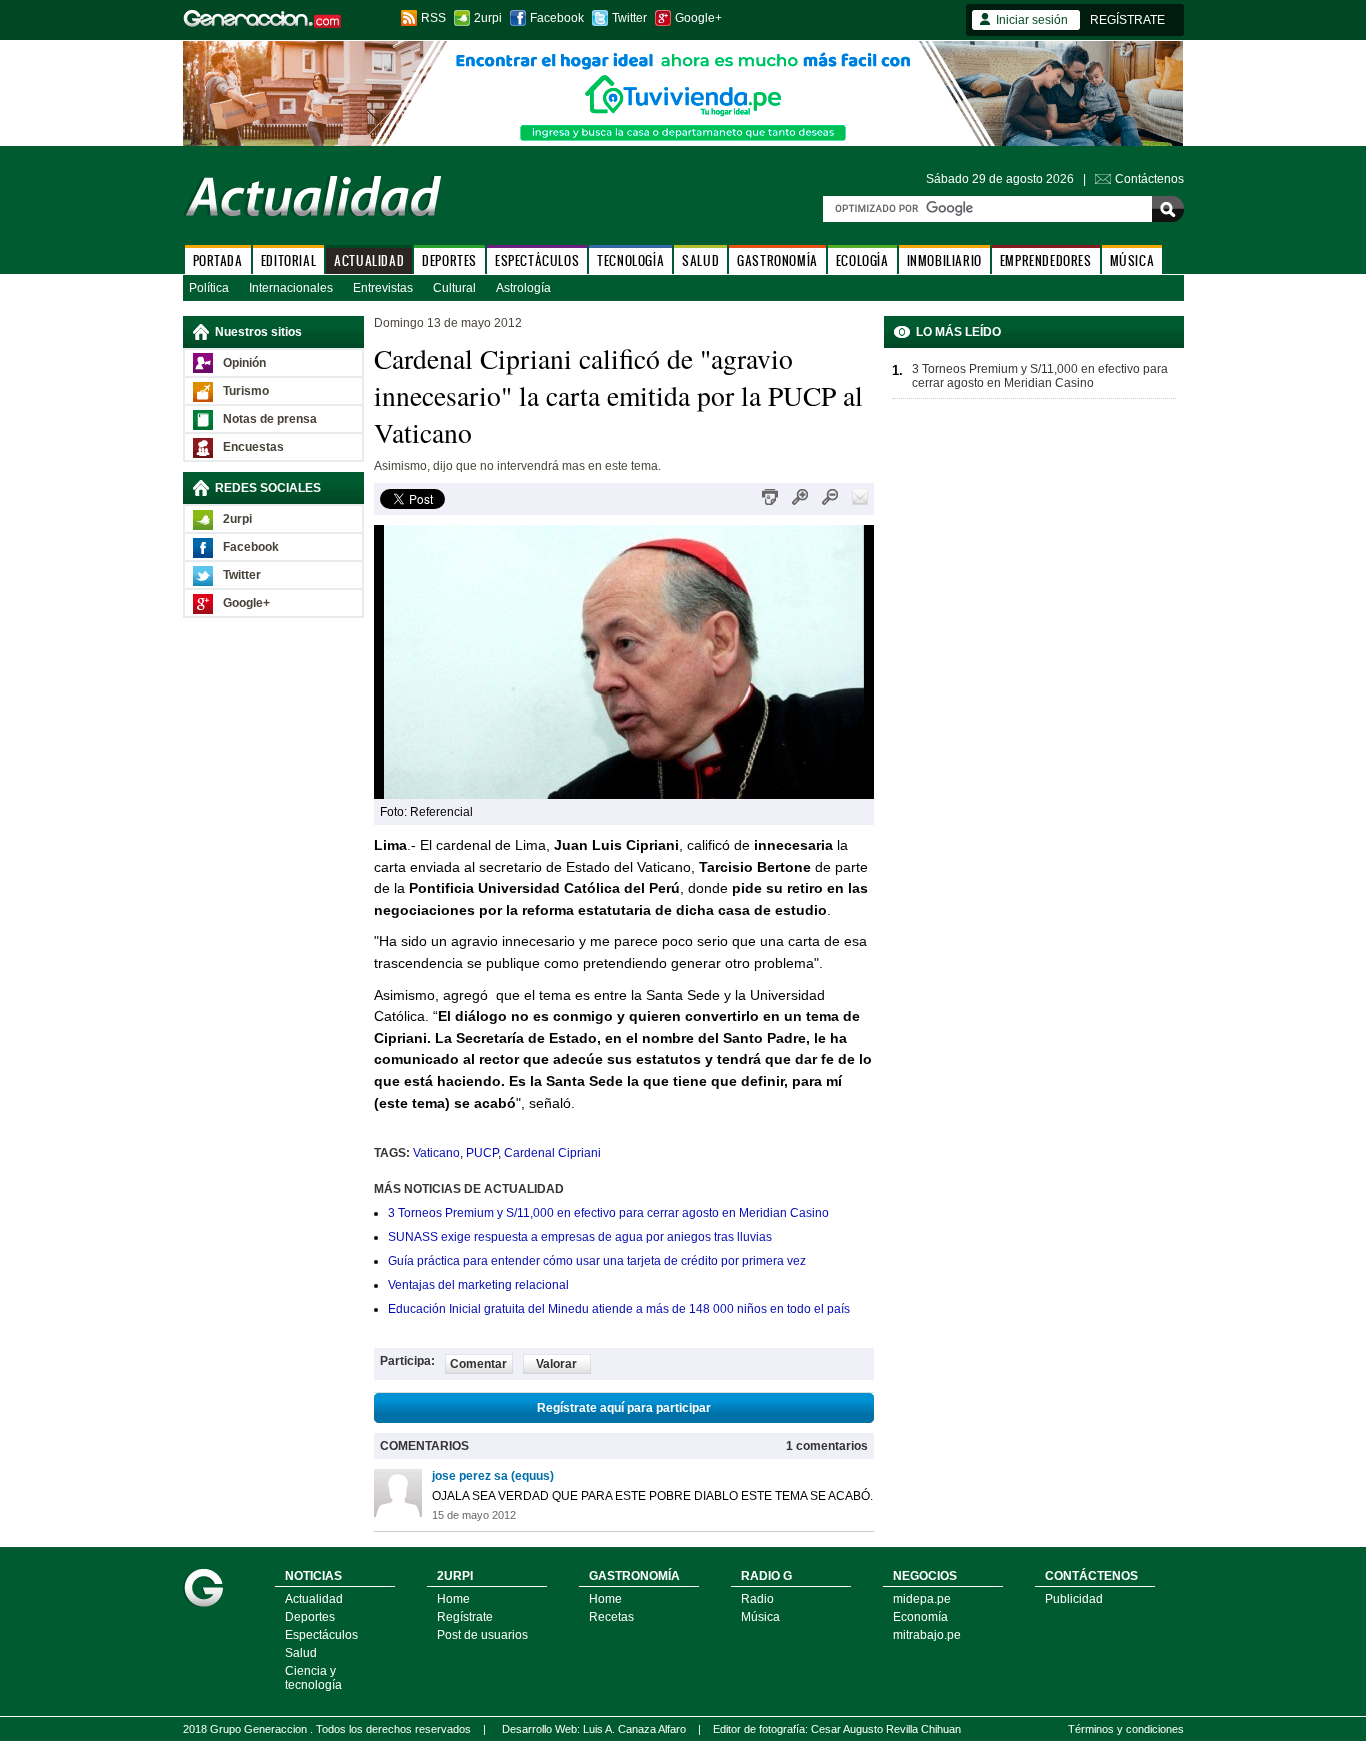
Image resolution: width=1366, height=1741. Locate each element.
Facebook (557, 18)
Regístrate (465, 1617)
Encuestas (253, 447)
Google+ (698, 18)
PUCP (482, 1153)
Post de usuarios (482, 1635)
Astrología (523, 288)
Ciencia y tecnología (313, 1678)
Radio (757, 1599)
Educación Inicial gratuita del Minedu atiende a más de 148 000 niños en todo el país (619, 1309)
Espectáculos (321, 1635)
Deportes (310, 1617)
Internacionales (291, 288)
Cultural (454, 288)
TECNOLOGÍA (630, 260)
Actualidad (314, 1599)
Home (453, 1599)
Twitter (629, 18)
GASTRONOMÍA (777, 260)
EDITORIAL (288, 260)
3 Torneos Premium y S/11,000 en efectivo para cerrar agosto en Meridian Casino (608, 1213)
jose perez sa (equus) (493, 1476)
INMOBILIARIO (944, 260)
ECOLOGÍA (862, 260)
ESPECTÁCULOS (537, 260)
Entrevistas (383, 288)
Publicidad (1074, 1599)
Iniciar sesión (1032, 20)
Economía (920, 1617)
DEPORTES (449, 260)
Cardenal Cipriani (552, 1153)
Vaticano (436, 1153)
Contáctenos (1149, 179)
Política (209, 288)
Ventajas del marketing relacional (478, 1285)
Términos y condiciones (1126, 1729)
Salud (301, 1653)
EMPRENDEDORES (1046, 260)
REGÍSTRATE (1127, 20)
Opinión (244, 363)
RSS (433, 18)
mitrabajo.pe (927, 1635)
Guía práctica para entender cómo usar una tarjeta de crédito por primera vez (597, 1261)
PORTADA (218, 260)
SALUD (700, 260)
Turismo (246, 391)
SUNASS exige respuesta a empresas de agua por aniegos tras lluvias (580, 1237)
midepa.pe (922, 1599)
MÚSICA (1132, 260)
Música (760, 1617)
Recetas (611, 1617)
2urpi (488, 18)
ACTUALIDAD (369, 260)
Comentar (478, 1364)
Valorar (556, 1364)
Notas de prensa (270, 419)
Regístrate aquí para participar (624, 1408)
